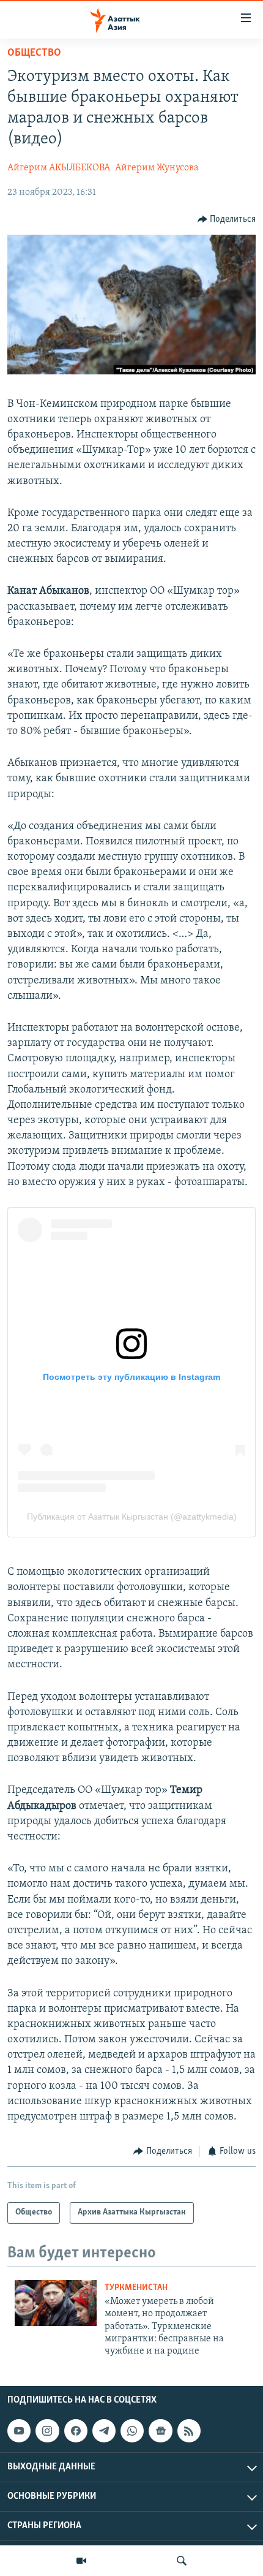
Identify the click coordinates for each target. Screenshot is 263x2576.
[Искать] (182, 2561)
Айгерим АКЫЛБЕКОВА (59, 168)
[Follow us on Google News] (160, 2431)
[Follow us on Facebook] (76, 2431)
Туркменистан (136, 2288)
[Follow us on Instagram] (47, 2431)
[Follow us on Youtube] (19, 2431)
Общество (34, 53)
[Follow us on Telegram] (104, 2431)
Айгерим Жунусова (157, 168)
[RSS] (189, 2431)
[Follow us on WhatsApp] (132, 2431)
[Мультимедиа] (81, 2561)
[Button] (227, 219)
